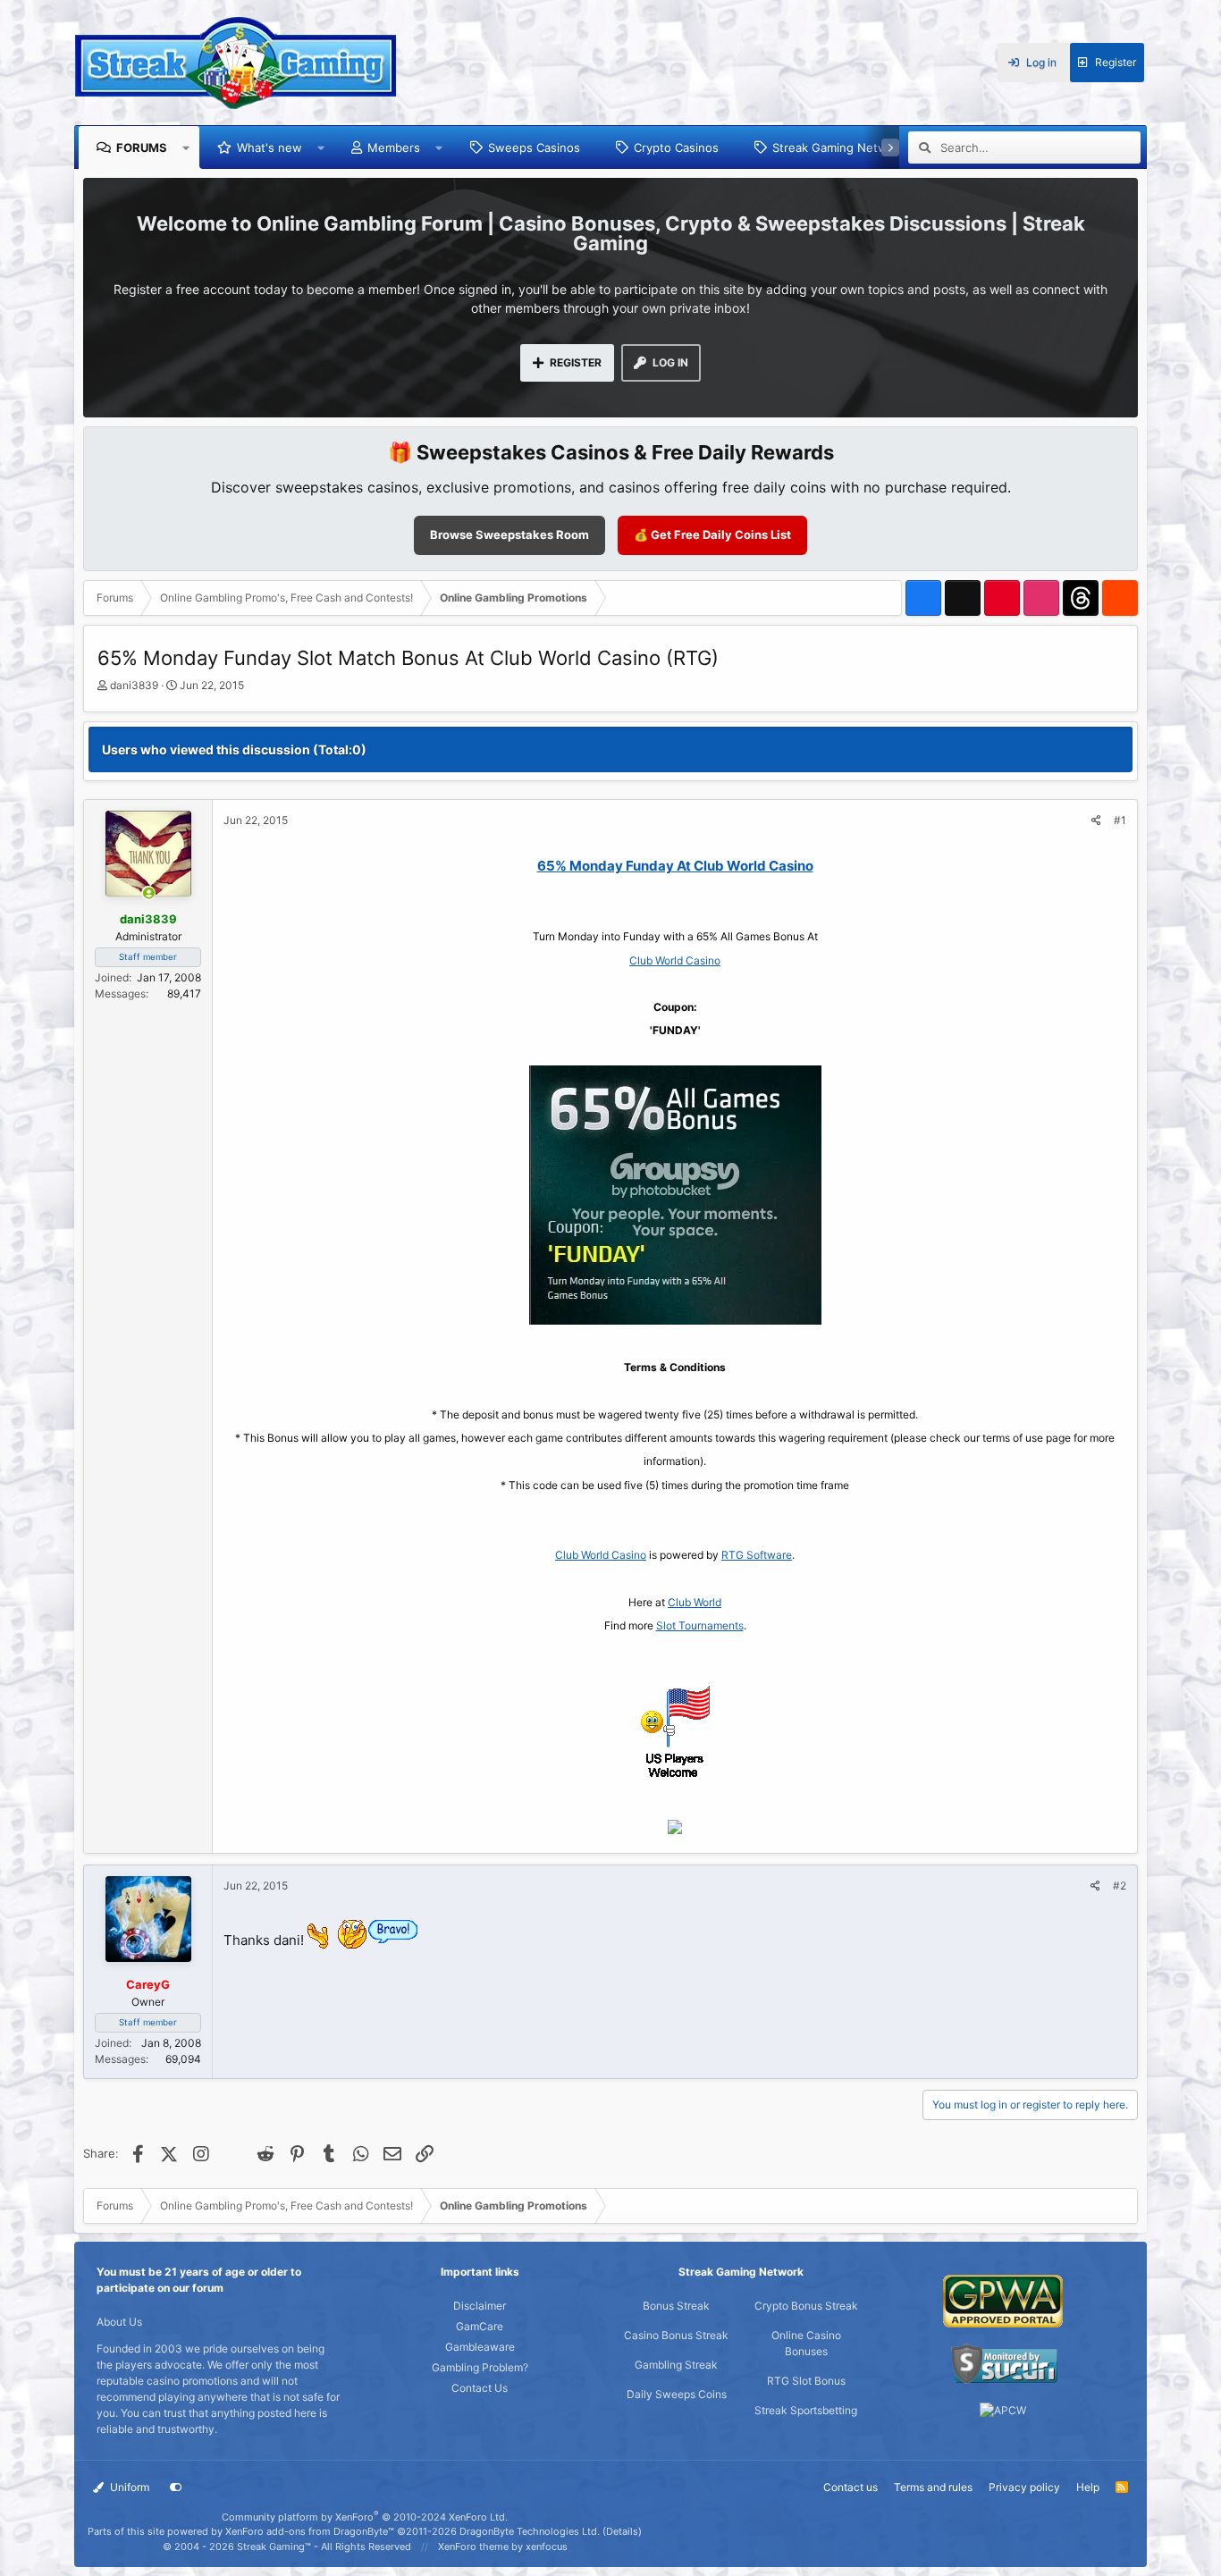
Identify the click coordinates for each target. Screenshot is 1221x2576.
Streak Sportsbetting (806, 2410)
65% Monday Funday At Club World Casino (675, 866)
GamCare (480, 2326)
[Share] (1096, 821)
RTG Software (757, 1555)
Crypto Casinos (676, 147)
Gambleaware (480, 2347)
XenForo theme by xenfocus (503, 2547)
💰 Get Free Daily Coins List (712, 535)
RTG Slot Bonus (806, 2381)
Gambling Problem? (480, 2367)
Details (622, 2531)
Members (394, 147)
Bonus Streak (676, 2306)
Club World (695, 1602)
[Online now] (149, 894)
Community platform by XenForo (365, 2517)
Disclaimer (480, 2306)
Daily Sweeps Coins (677, 2394)
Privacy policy (1024, 2487)
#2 (1120, 1886)
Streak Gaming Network (839, 147)
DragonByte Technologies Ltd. (530, 2531)
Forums (142, 147)
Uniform (128, 2487)
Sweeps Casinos (534, 147)
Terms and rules (933, 2487)
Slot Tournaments (700, 1625)
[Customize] (176, 2488)
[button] (186, 147)
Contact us (850, 2487)
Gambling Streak (676, 2365)
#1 (1120, 820)
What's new (269, 147)
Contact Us (480, 2388)
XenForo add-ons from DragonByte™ (310, 2531)
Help (1088, 2487)
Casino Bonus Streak (676, 2335)
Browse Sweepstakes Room (509, 535)
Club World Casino (675, 960)
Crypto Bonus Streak (806, 2306)
